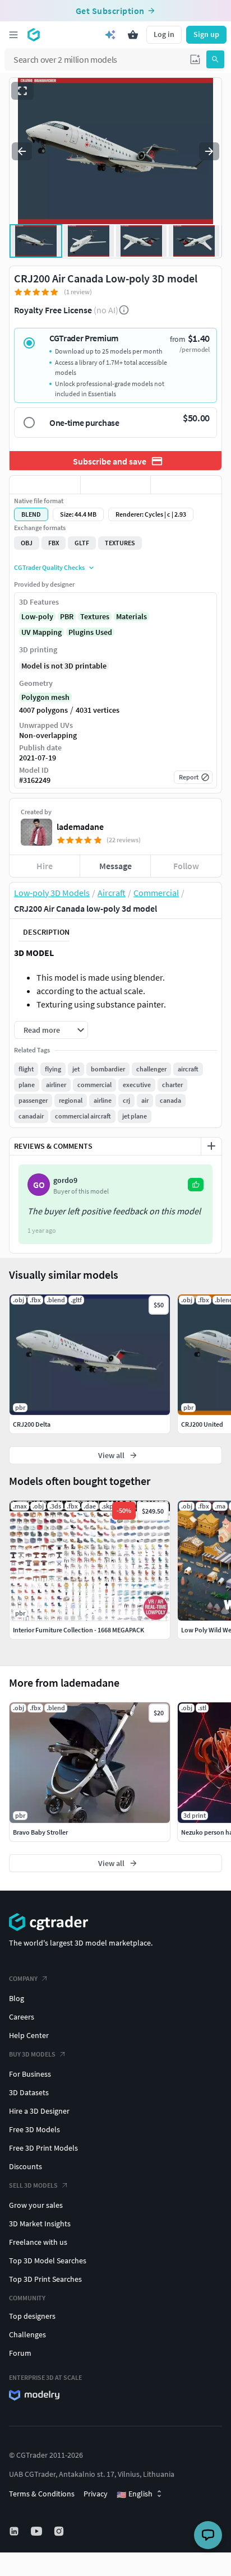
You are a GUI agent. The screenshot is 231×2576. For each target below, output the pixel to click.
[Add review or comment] (211, 1146)
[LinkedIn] (15, 2531)
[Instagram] (60, 2531)
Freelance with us (38, 2242)
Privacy (96, 2494)
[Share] (186, 485)
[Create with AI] (110, 35)
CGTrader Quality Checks (49, 567)
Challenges (27, 2334)
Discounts (26, 2166)
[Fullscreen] (22, 91)
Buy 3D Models (32, 2054)
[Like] (45, 485)
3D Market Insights (40, 2224)
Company (23, 1978)
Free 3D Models (34, 2129)
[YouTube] (38, 2531)
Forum (20, 2353)
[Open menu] (13, 35)
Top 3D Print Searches (45, 2279)
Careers (22, 2017)
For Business (30, 2074)
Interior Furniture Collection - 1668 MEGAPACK (78, 1630)
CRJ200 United (202, 1424)
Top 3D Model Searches (48, 2261)
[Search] (215, 59)
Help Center (29, 2035)
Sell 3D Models (33, 2185)
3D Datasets (29, 2092)
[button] (195, 59)
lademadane (80, 827)
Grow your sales (36, 2205)
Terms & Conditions (42, 2494)
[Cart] (133, 35)
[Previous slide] (22, 151)
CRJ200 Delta (32, 1424)
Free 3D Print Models (43, 2148)
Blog (17, 1998)
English (135, 2494)
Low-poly (37, 616)
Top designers (32, 2316)
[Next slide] (209, 151)
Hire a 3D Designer (39, 2111)
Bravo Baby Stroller (40, 1832)
